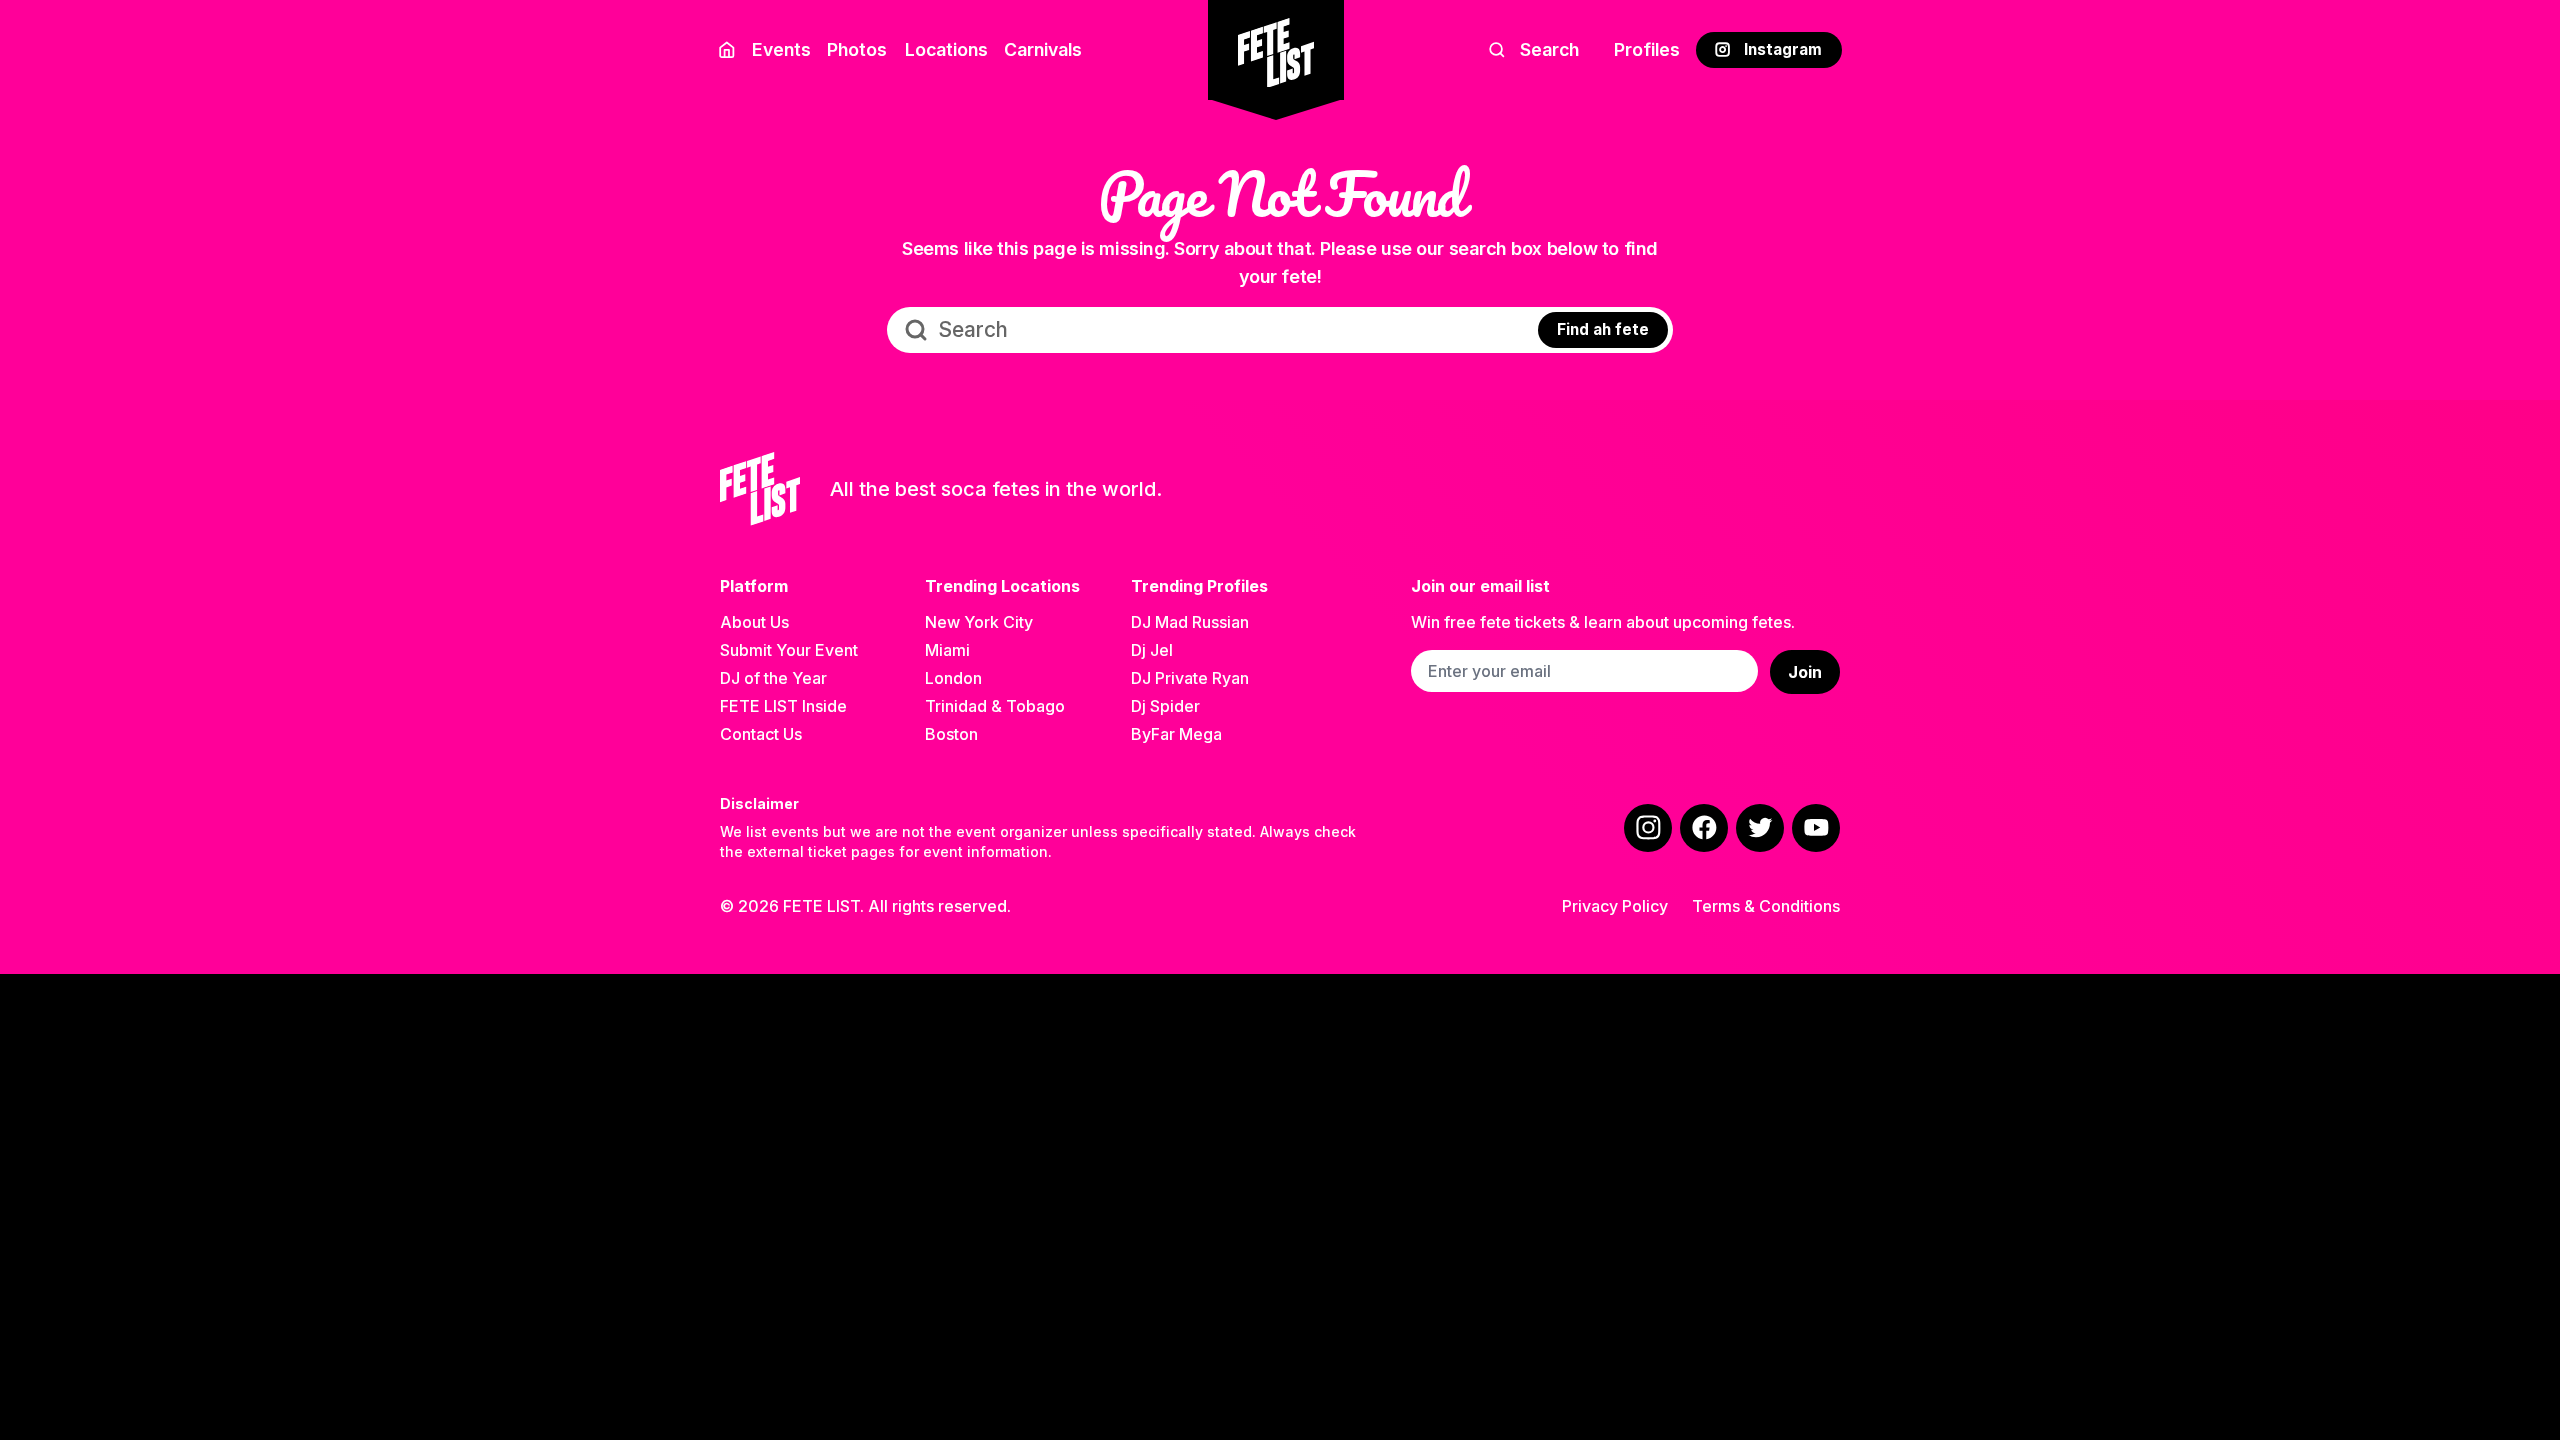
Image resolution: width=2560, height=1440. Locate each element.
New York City (979, 622)
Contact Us (761, 734)
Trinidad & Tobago (995, 706)
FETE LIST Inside (783, 706)
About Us (754, 622)
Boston (951, 734)
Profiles (1647, 49)
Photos (857, 49)
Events (781, 49)
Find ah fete (1603, 329)
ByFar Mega (1176, 734)
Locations (946, 49)
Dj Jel (1152, 650)
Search (1549, 49)
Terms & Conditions (1766, 906)
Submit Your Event (789, 650)
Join (1805, 672)
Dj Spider (1165, 706)
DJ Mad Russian (1190, 622)
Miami (947, 650)
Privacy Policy (1615, 906)
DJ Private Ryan (1190, 678)
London (953, 678)
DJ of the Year (773, 678)
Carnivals (1043, 49)
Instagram (1783, 49)
